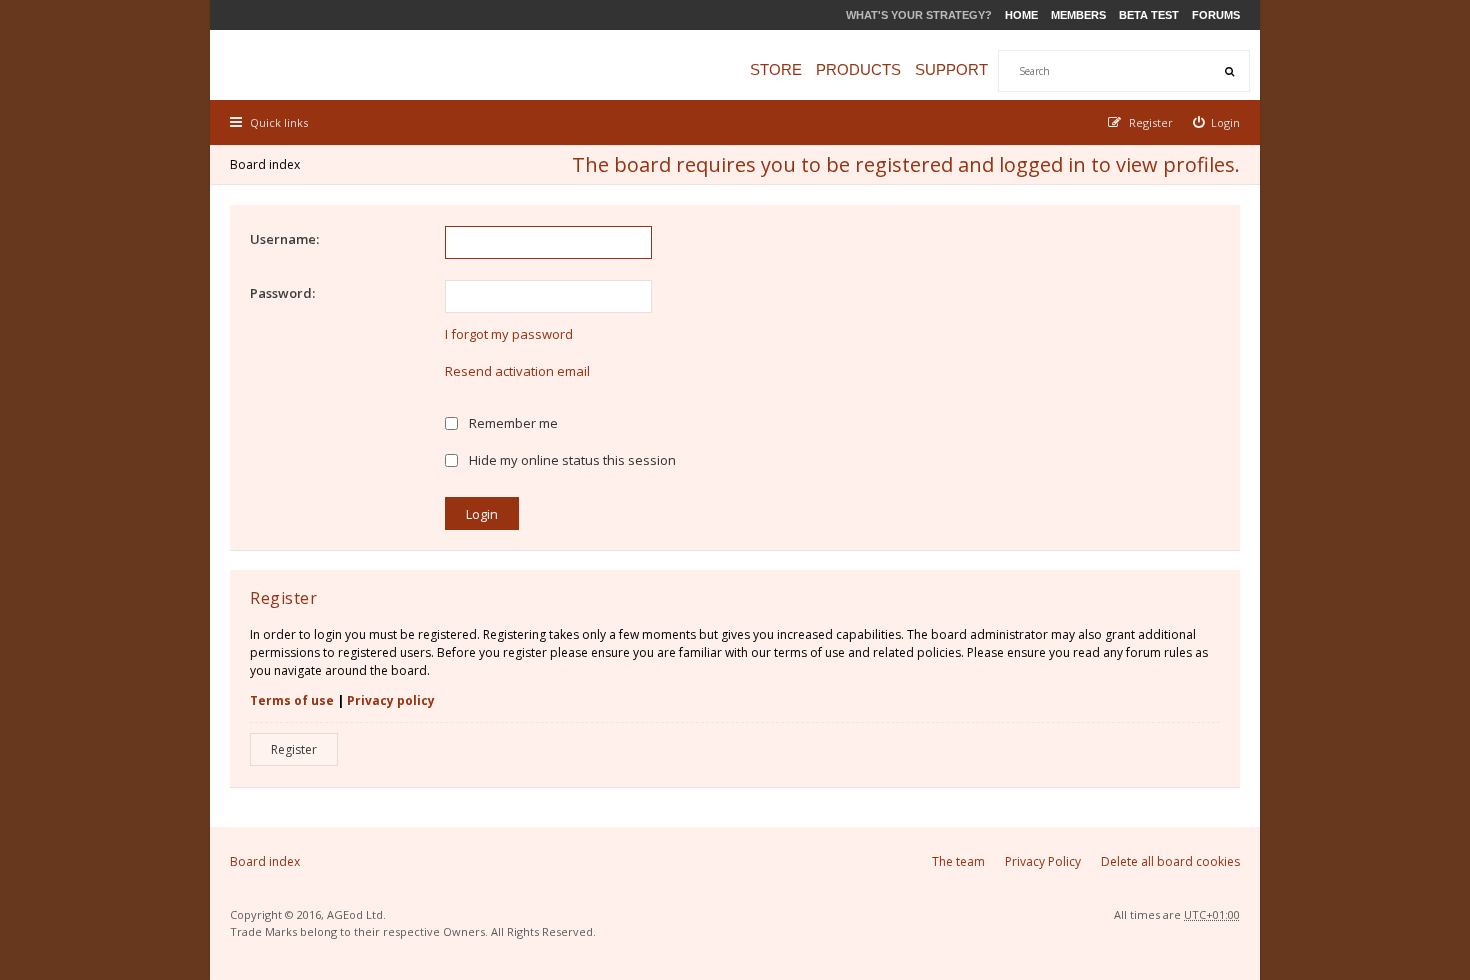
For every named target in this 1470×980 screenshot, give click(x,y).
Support (951, 69)
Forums (1216, 15)
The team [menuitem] (958, 861)
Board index (265, 164)
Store (776, 69)
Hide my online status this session (571, 460)
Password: (282, 293)
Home (1021, 15)
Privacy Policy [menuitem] (1043, 861)
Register (294, 749)
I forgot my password (509, 334)
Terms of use (292, 700)
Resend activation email (517, 371)
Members (1078, 15)
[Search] (1229, 71)
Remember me (512, 423)
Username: (284, 239)
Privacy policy (391, 700)
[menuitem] (1217, 122)
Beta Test (1149, 15)
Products (858, 69)
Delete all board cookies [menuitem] (1170, 861)
